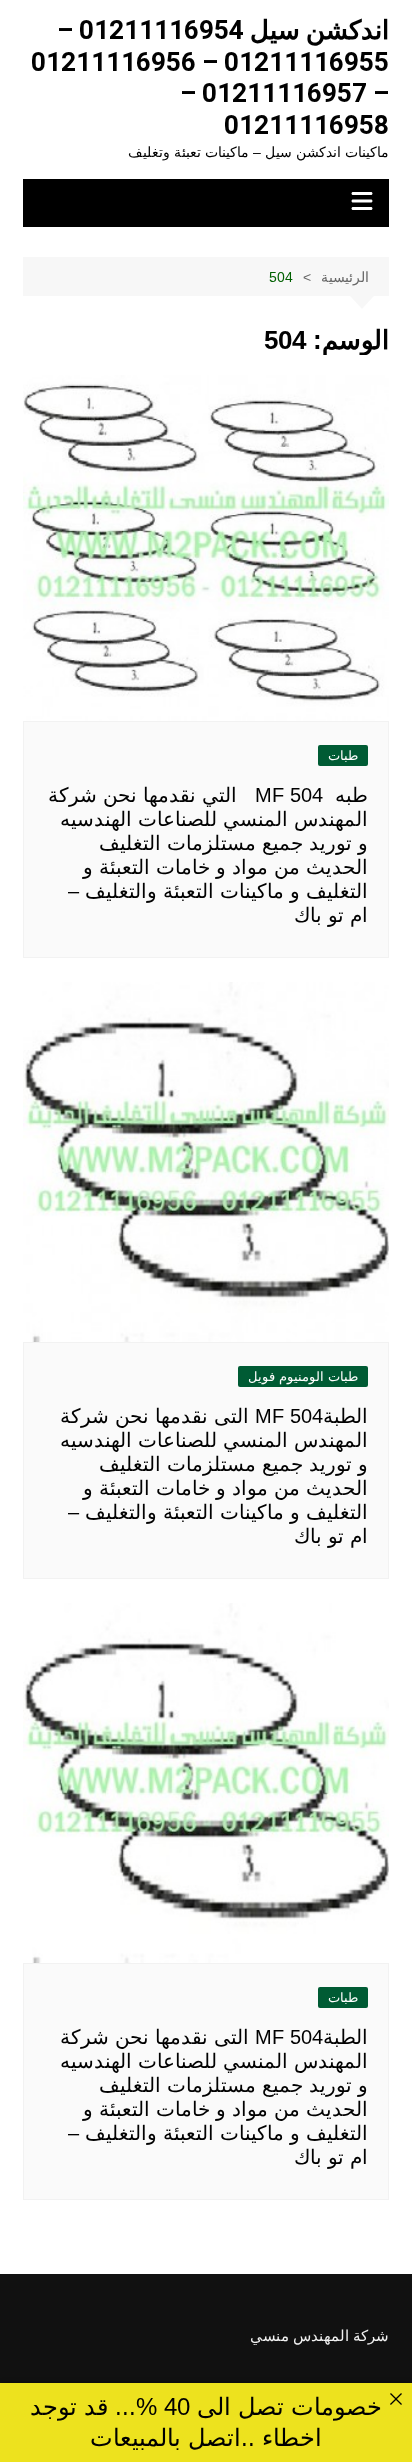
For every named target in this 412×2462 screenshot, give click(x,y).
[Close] (395, 2399)
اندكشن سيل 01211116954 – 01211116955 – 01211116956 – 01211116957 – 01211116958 (210, 77)
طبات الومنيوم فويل (303, 1376)
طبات (343, 755)
